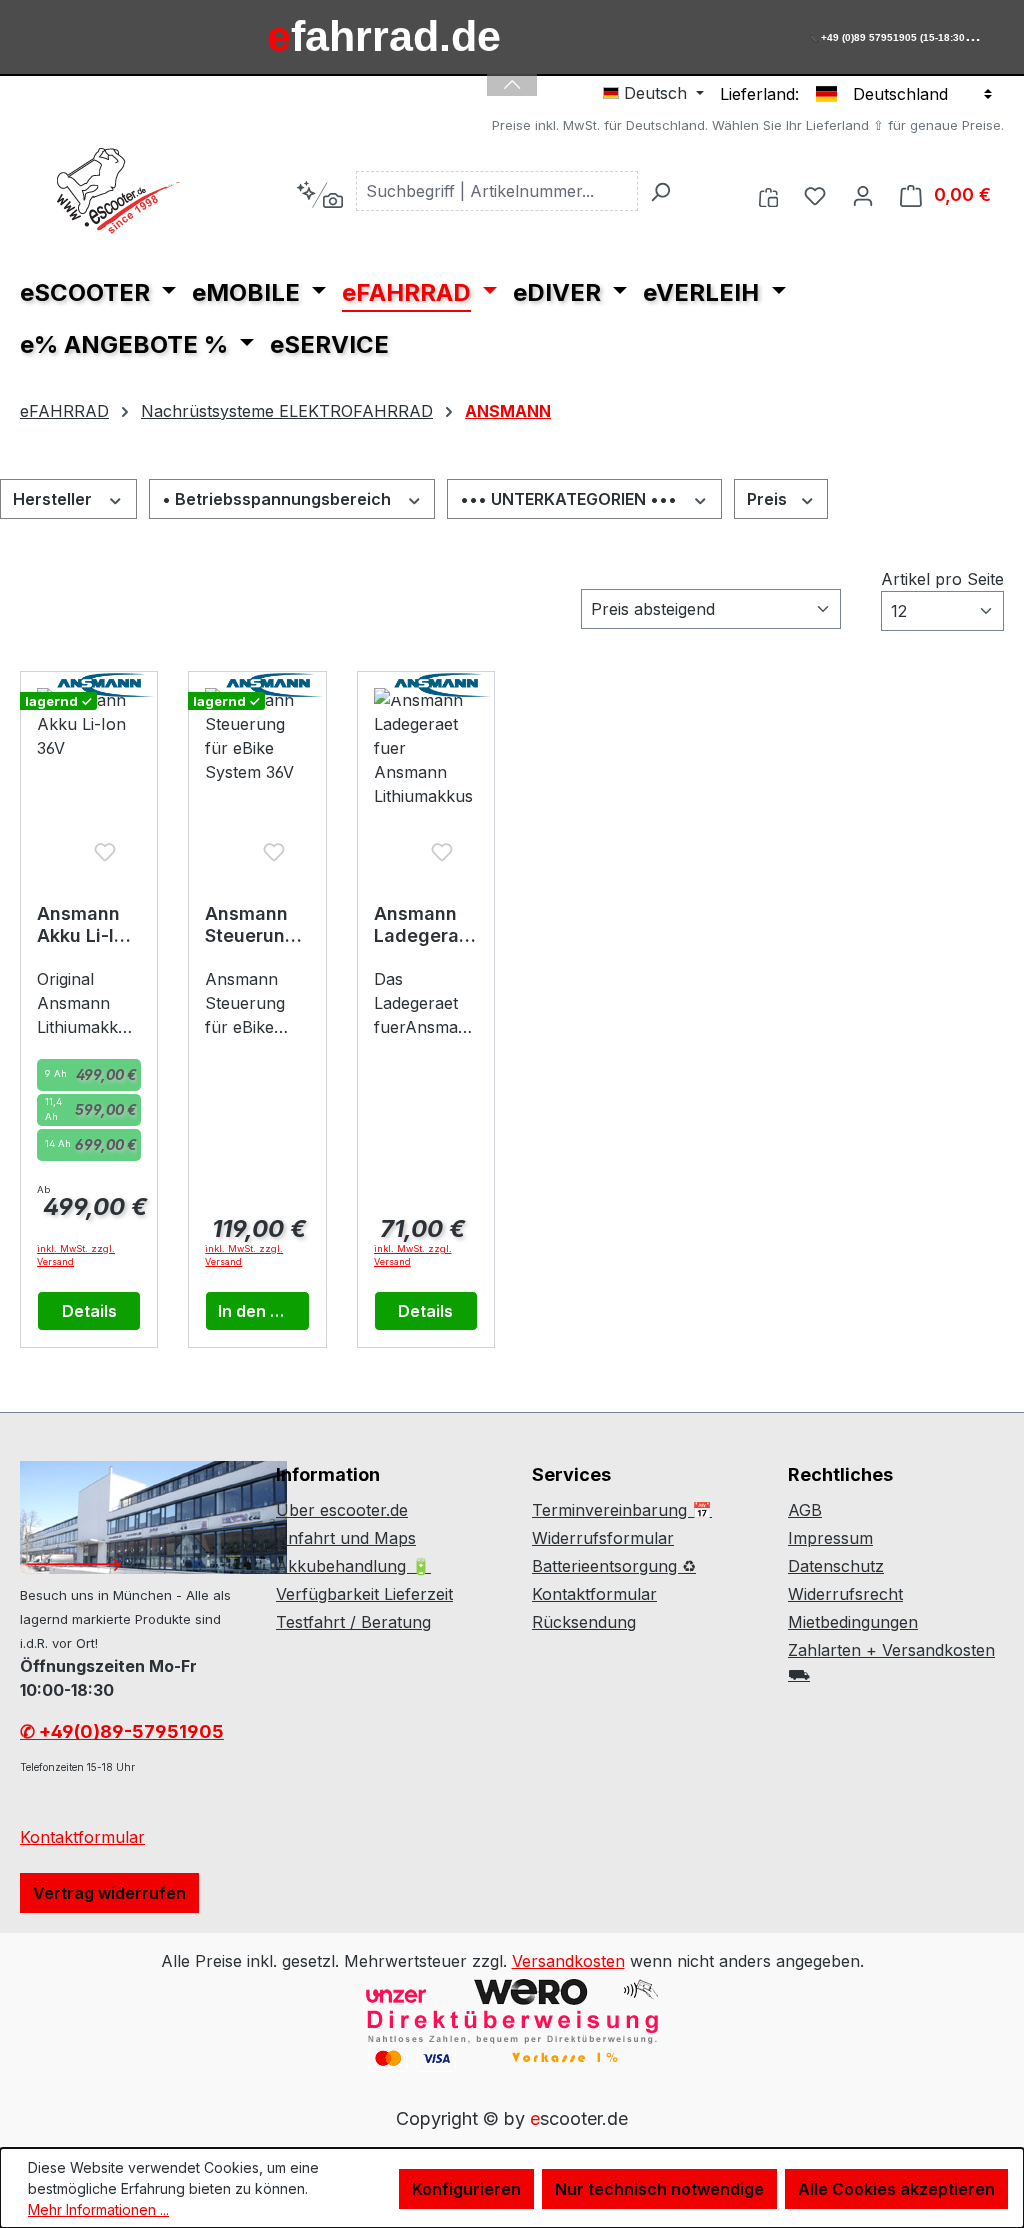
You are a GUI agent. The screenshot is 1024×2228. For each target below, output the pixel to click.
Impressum (830, 1538)
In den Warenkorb (263, 1311)
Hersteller (54, 499)
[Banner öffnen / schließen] (512, 72)
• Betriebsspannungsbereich (278, 499)
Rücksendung (584, 1622)
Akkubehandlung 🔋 (353, 1566)
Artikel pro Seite (942, 579)
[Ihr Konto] (863, 195)
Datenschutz (836, 1566)
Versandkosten (568, 1961)
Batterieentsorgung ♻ (614, 1566)
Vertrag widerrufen (109, 1893)
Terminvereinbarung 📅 (622, 1510)
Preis (769, 499)
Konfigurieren (466, 2189)
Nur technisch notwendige (659, 2189)
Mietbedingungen (853, 1622)
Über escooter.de (342, 1510)
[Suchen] (660, 191)
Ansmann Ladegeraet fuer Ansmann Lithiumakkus (425, 925)
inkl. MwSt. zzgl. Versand (76, 1255)
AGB (805, 1510)
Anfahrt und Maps (346, 1538)
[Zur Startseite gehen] (120, 191)
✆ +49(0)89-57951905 (122, 1731)
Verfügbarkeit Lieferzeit (364, 1594)
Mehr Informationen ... (98, 2209)
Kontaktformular (82, 1837)
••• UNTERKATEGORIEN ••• (570, 499)
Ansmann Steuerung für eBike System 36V (251, 925)
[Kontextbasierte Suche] (319, 195)
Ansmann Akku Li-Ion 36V (86, 925)
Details (89, 1311)
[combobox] (497, 191)
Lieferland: (759, 94)
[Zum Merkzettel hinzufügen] (105, 852)
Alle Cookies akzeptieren (896, 2189)
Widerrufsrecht (845, 1594)
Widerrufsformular (603, 1538)
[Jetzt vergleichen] (768, 195)
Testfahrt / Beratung (353, 1622)
